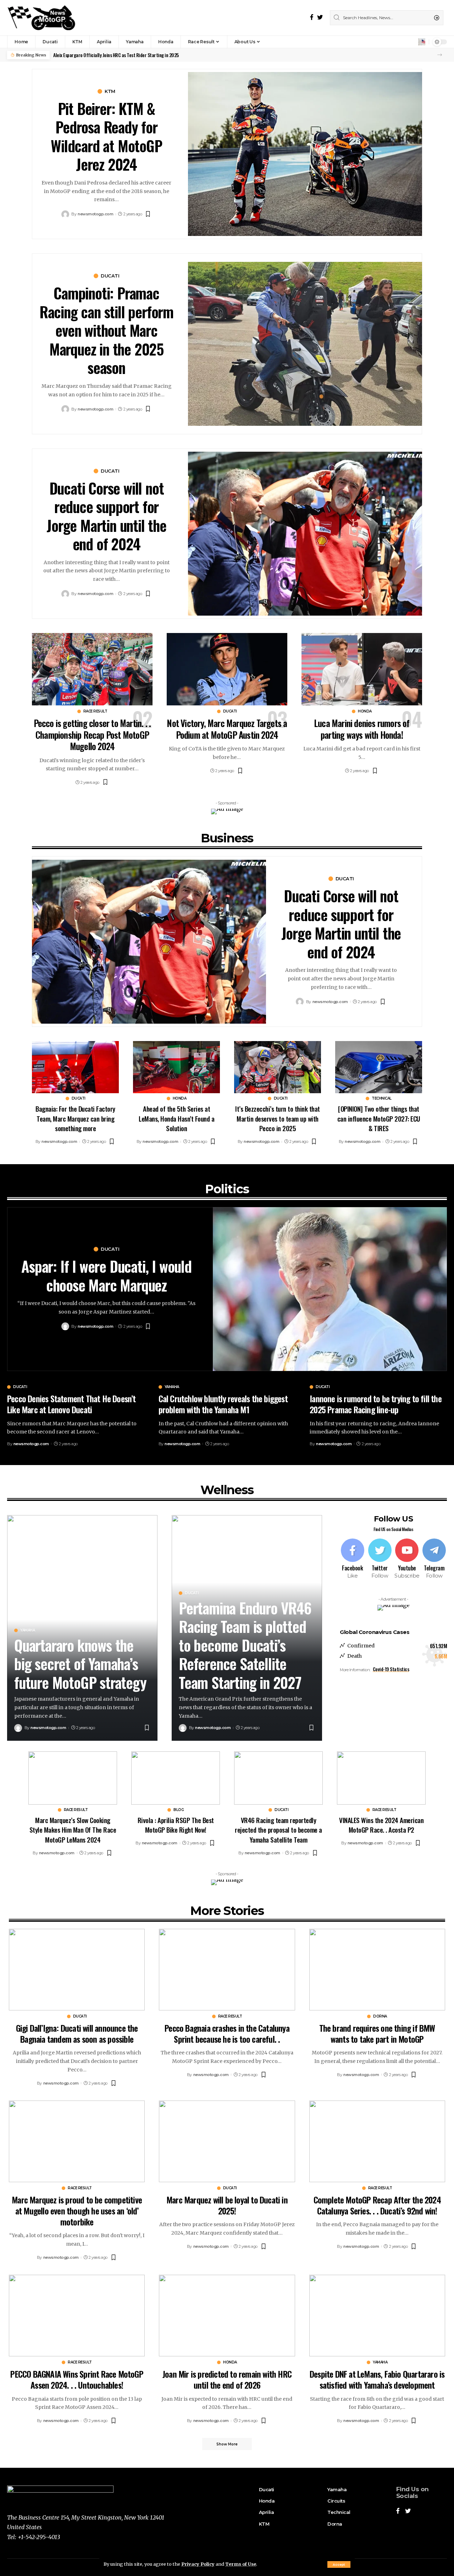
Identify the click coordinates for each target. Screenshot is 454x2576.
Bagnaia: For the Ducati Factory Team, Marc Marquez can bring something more (75, 1118)
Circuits (336, 2501)
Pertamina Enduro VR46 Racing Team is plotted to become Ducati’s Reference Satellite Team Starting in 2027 (245, 1645)
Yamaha (172, 1387)
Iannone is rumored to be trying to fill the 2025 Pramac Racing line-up (376, 1404)
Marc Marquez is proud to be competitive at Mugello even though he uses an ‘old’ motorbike (77, 2211)
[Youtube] (407, 1559)
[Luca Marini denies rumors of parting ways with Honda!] (362, 669)
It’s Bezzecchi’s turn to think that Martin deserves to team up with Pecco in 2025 (278, 1118)
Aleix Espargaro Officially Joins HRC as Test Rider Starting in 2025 (116, 55)
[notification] (422, 42)
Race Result (95, 711)
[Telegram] (434, 1559)
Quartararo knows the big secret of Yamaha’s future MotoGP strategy (80, 1664)
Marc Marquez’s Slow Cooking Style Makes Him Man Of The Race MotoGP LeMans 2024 (73, 1830)
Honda (365, 711)
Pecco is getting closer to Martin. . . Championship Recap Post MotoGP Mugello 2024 (92, 734)
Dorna (380, 2016)
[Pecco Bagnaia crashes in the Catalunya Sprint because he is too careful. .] (227, 1970)
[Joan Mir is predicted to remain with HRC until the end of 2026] (227, 2316)
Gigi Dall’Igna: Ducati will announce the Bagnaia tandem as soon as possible (77, 2033)
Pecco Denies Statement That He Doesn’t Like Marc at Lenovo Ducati (71, 1404)
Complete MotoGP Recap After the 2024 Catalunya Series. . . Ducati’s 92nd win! (377, 2205)
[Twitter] (320, 17)
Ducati (110, 276)
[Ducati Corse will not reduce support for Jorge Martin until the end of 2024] (305, 534)
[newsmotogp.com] (42, 18)
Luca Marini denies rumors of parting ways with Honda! (362, 729)
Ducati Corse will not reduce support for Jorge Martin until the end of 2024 (106, 516)
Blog (179, 1810)
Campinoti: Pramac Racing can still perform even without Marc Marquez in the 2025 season (106, 330)
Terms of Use (241, 2564)
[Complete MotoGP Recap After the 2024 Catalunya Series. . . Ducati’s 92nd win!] (377, 2141)
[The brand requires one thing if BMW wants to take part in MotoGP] (377, 1970)
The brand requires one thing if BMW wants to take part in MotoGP (377, 2033)
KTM (110, 91)
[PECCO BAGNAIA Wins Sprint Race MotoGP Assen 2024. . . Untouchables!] (77, 2316)
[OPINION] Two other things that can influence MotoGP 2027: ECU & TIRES (379, 1118)
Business (227, 838)
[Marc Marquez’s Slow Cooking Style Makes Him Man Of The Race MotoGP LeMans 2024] (73, 1778)
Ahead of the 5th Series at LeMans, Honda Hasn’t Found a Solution (176, 1118)
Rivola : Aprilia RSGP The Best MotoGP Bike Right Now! (176, 1825)
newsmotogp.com (95, 214)
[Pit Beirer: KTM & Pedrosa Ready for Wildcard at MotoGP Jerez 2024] (305, 154)
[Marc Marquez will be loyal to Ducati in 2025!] (227, 2141)
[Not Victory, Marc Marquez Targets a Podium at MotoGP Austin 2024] (227, 669)
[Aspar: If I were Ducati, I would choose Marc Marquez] (330, 1289)
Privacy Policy (198, 2564)
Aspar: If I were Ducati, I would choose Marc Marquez (106, 1275)
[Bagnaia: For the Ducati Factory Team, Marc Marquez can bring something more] (75, 1067)
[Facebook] (312, 17)
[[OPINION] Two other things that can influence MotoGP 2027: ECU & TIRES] (379, 1067)
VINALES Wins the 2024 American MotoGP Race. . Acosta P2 (381, 1825)
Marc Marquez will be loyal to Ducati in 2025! (227, 2205)
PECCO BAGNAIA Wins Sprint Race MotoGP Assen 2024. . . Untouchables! (77, 2379)
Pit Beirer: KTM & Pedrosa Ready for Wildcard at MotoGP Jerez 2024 (106, 136)
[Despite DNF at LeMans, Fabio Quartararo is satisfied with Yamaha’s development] (377, 2316)
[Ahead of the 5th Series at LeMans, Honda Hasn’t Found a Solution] (176, 1067)
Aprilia (265, 2512)
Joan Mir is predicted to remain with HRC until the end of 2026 (227, 2379)
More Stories (227, 1911)
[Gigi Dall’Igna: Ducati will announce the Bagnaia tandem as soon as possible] (77, 1970)
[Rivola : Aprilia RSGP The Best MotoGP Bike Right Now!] (176, 1778)
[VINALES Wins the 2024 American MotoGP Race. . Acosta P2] (381, 1778)
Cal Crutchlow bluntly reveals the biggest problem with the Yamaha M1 (223, 1404)
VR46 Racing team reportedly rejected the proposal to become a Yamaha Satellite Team (278, 1830)
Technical (382, 1099)
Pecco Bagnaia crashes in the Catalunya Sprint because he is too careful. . (227, 2033)
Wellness (227, 1490)
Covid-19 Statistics (391, 1669)
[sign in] (412, 42)
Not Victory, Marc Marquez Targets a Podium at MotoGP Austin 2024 (227, 729)
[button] (440, 55)
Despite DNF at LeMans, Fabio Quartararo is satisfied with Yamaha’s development (377, 2379)
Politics (227, 1189)
